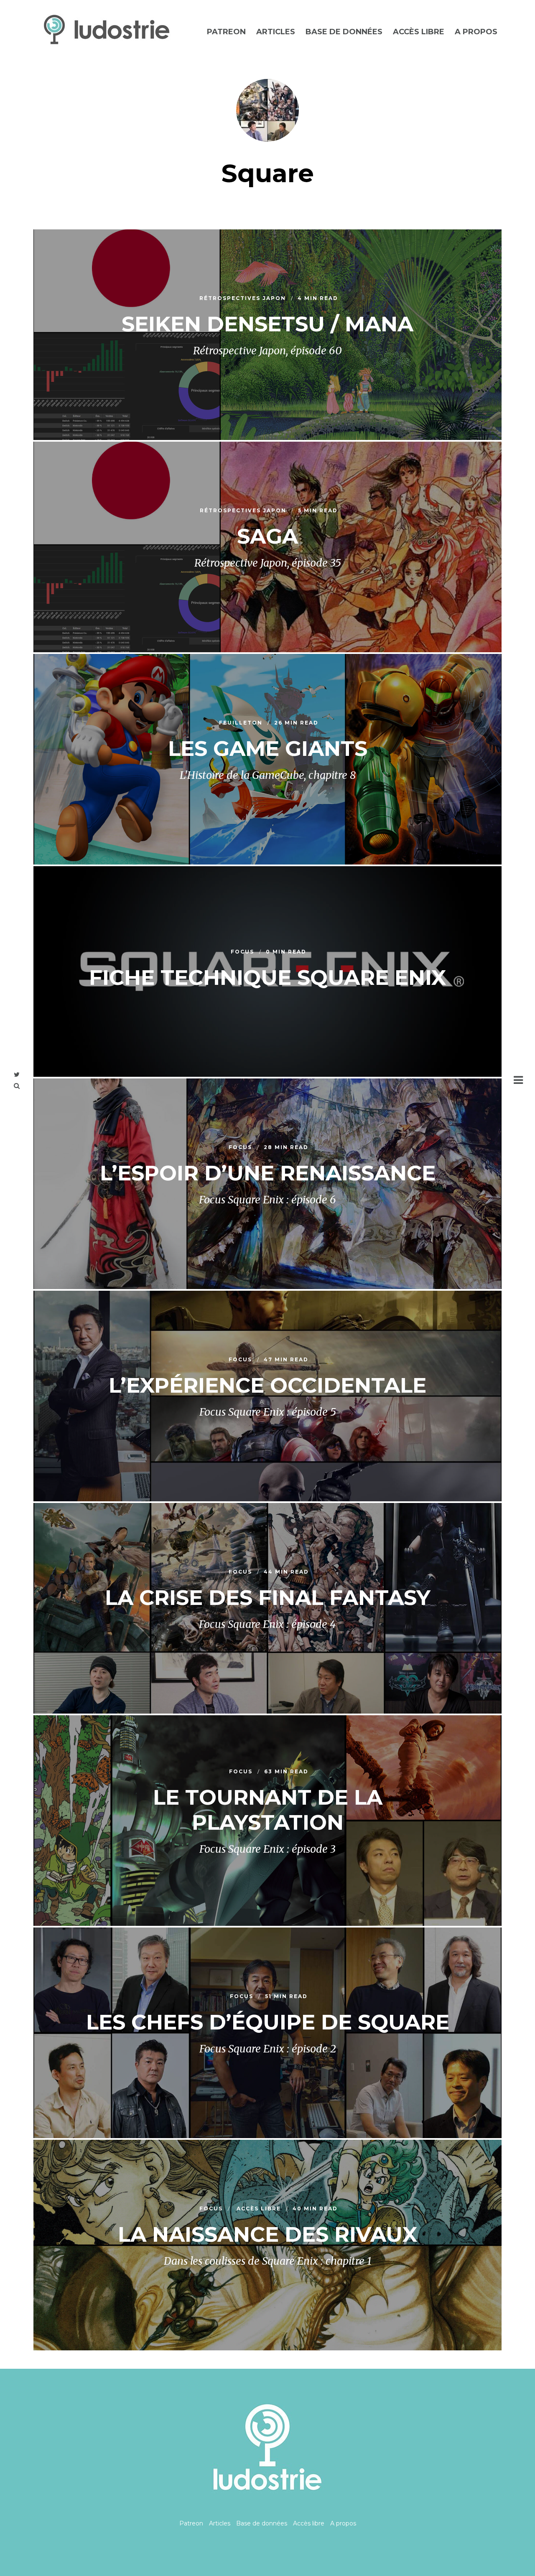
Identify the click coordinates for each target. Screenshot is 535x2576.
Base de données (344, 32)
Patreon (226, 32)
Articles (276, 32)
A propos (476, 32)
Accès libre (419, 32)
